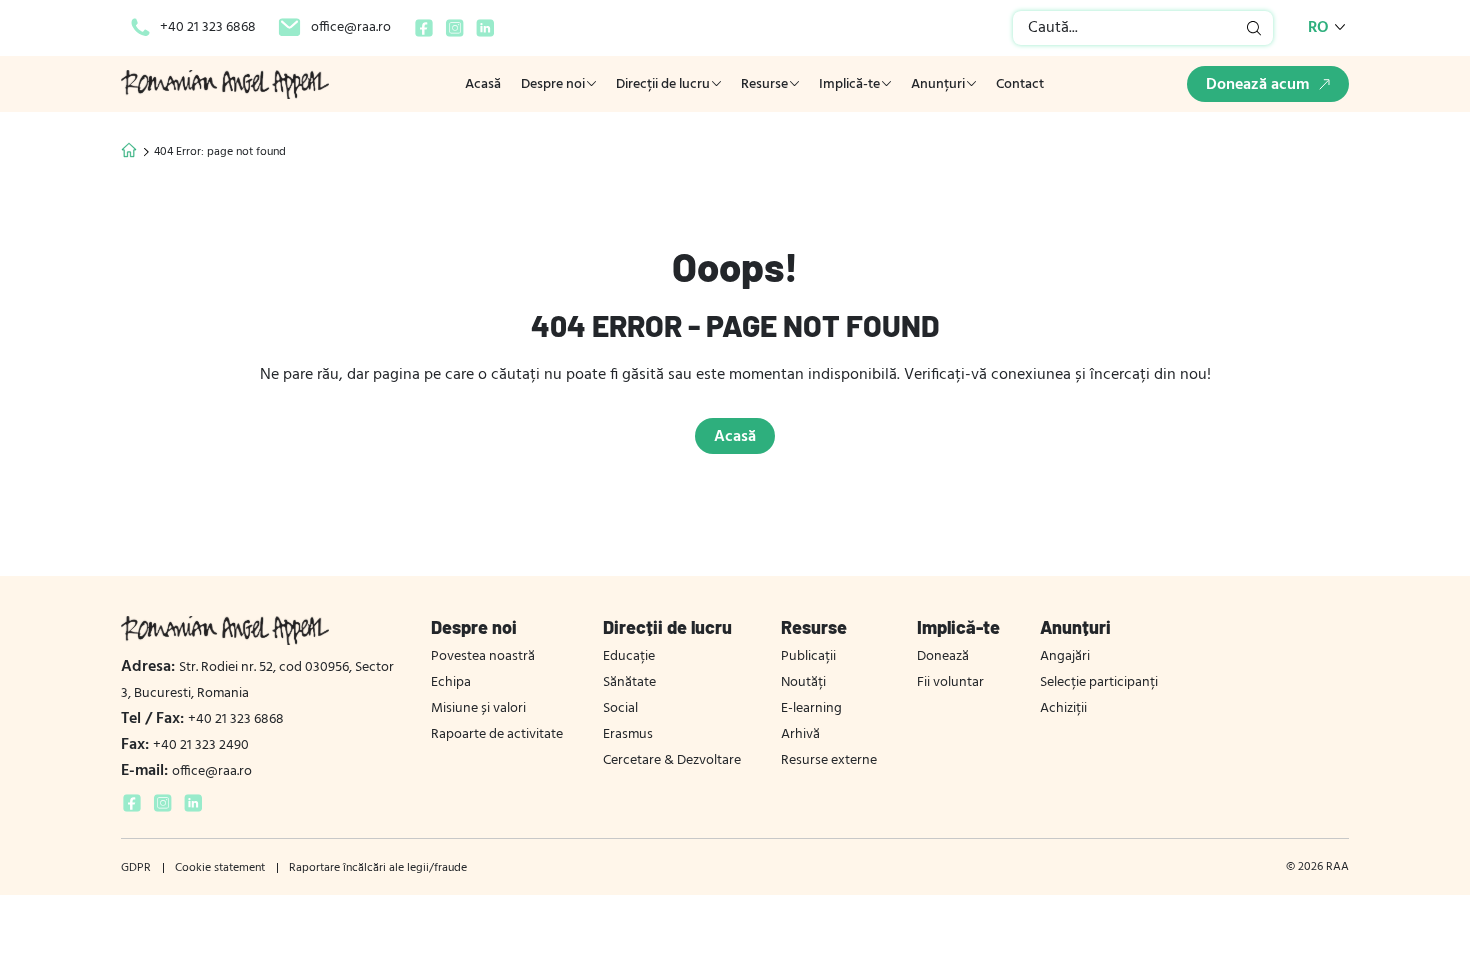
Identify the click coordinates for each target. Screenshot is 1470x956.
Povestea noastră (483, 656)
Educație (629, 656)
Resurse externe (829, 760)
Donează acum (1257, 85)
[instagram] (454, 35)
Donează (943, 656)
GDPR (136, 868)
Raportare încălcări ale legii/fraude (378, 868)
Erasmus (628, 734)
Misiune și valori (478, 708)
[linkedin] (485, 35)
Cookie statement (220, 868)
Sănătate (629, 682)
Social (620, 708)
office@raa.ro (351, 28)
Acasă (483, 84)
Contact (1020, 84)
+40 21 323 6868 (208, 28)
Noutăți (803, 682)
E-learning (811, 708)
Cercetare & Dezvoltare (672, 760)
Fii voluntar (950, 682)
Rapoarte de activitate (497, 734)
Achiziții (1063, 708)
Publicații (808, 656)
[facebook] (424, 35)
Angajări (1065, 656)
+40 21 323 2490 (185, 745)
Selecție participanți (1099, 682)
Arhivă (800, 734)
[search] (1254, 28)
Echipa (451, 682)
